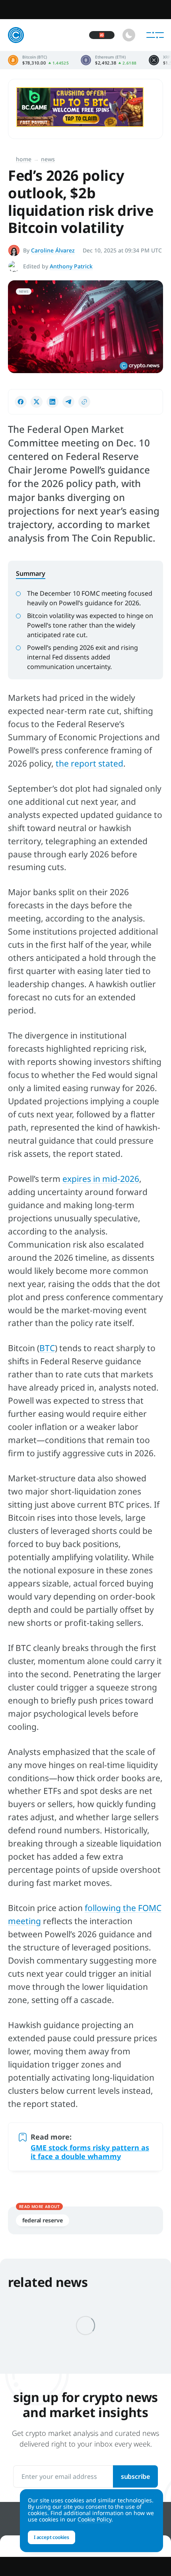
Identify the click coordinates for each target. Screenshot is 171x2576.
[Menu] (155, 35)
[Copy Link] (84, 402)
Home (24, 159)
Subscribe (135, 2476)
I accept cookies (51, 2537)
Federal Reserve (43, 2220)
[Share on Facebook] (21, 402)
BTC (47, 1348)
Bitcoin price (38, 60)
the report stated (89, 763)
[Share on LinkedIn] (52, 402)
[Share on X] (37, 402)
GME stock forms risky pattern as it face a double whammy (90, 2152)
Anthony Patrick (71, 266)
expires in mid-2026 (101, 1179)
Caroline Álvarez (53, 250)
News (48, 159)
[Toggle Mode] (129, 35)
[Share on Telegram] (68, 402)
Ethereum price (109, 60)
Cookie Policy (94, 2519)
